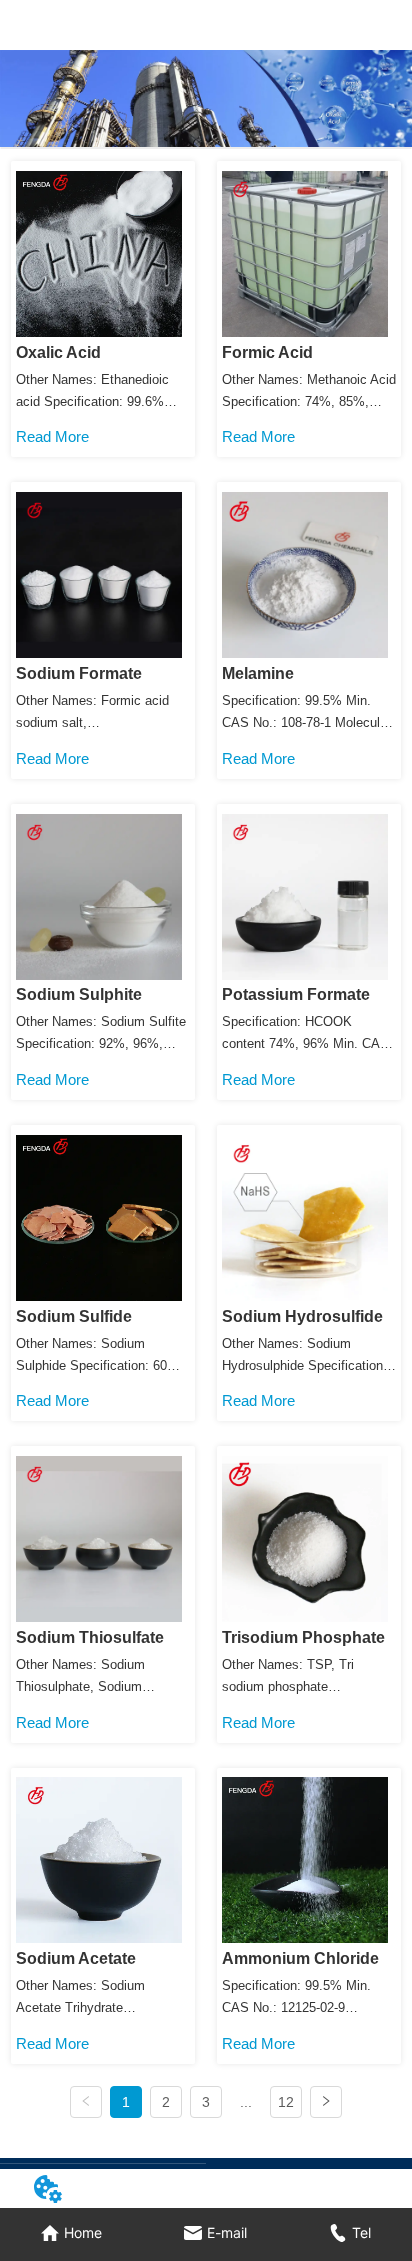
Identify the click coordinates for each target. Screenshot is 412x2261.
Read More (52, 436)
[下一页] (326, 2102)
